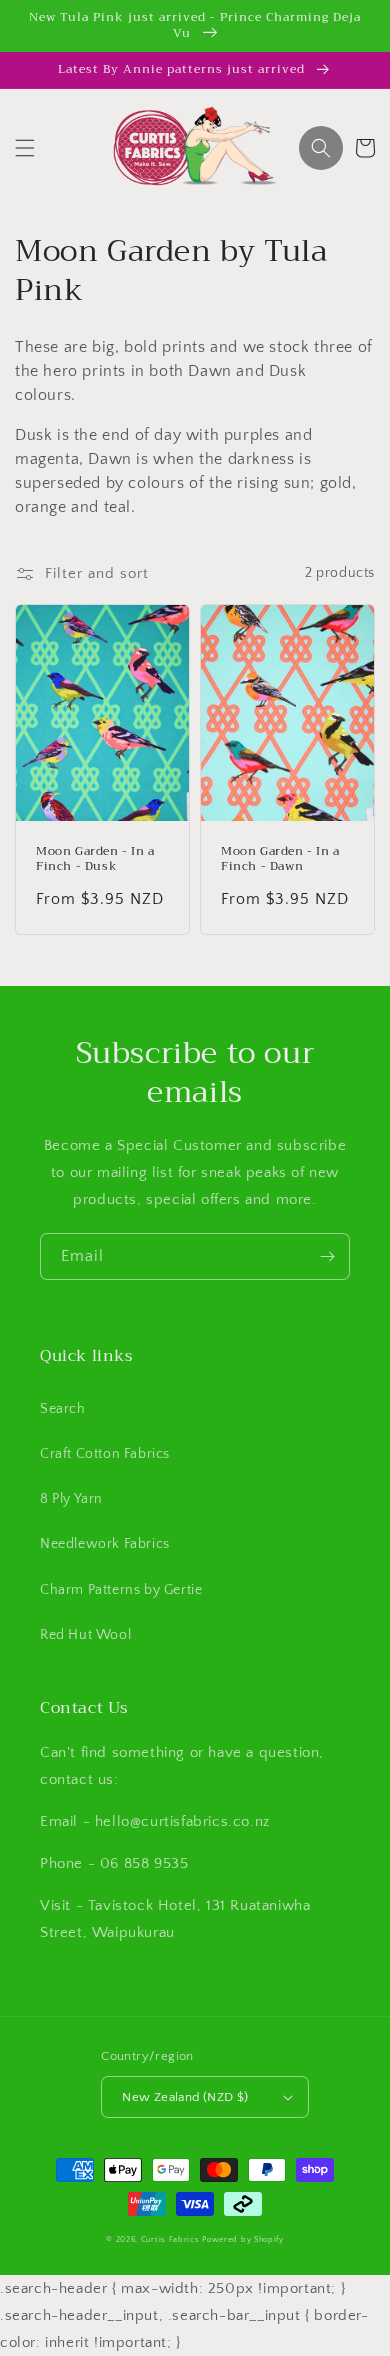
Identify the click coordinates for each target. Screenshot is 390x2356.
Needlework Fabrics (105, 1544)
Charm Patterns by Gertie (121, 1590)
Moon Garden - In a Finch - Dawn (280, 859)
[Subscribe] (327, 1256)
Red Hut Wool (85, 1635)
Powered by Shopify (243, 2239)
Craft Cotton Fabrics (105, 1454)
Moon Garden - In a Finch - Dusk (95, 859)
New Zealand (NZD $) (185, 2097)
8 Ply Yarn (71, 1499)
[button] (25, 148)
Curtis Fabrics (170, 2239)
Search (63, 1409)
